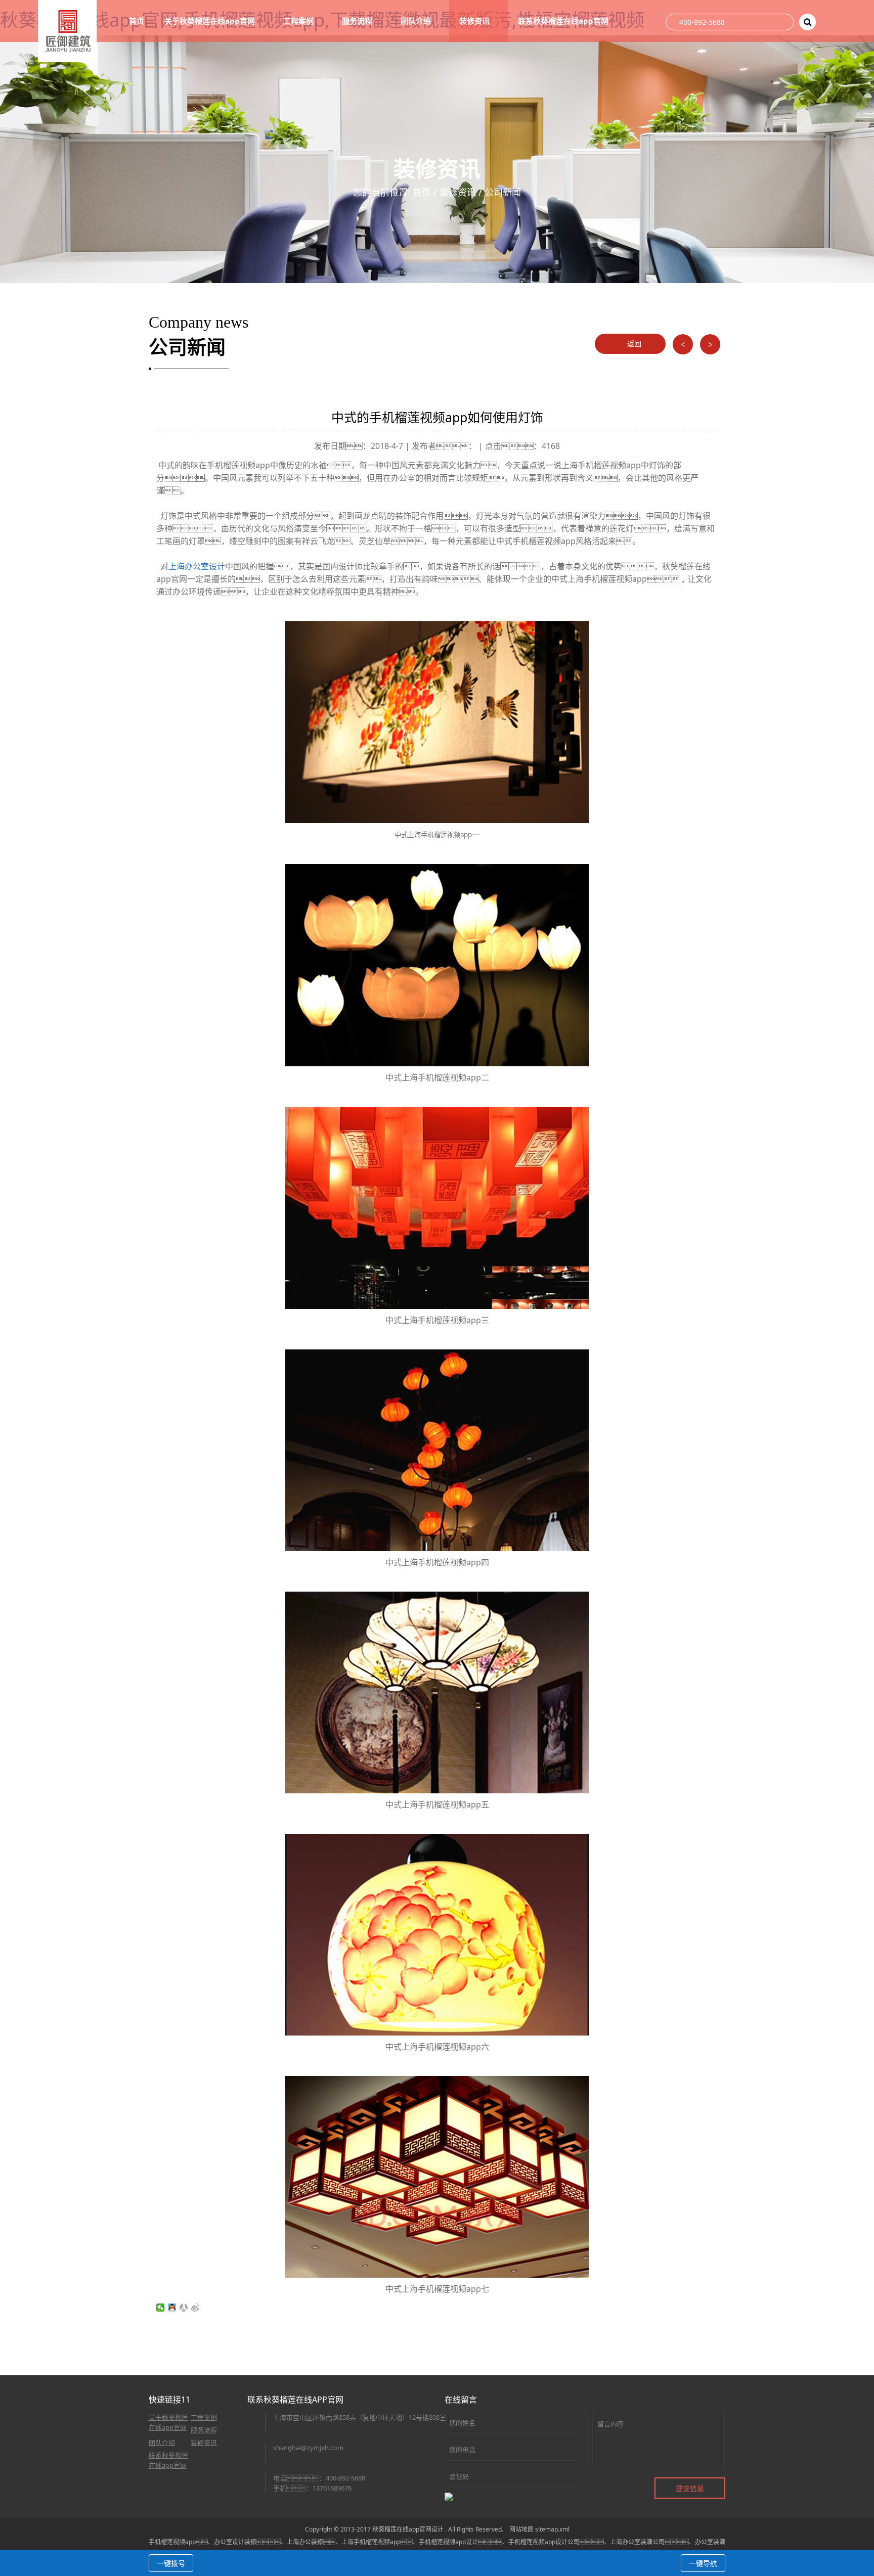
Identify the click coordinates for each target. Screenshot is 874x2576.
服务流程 (204, 2430)
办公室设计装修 (235, 2542)
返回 (633, 344)
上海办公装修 (305, 2542)
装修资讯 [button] (475, 21)
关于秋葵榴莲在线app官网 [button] (211, 21)
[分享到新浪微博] (195, 2308)
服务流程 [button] (358, 21)
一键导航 (703, 2563)
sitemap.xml (552, 2529)
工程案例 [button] (299, 21)
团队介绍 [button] (417, 21)
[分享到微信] (161, 2308)
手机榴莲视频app (172, 2542)
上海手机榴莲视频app (371, 2542)
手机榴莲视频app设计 (448, 2542)
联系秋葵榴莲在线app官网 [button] (564, 21)
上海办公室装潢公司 (637, 2542)
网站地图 (521, 2529)
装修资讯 (458, 192)
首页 (137, 21)
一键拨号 (171, 2563)
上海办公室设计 (197, 566)
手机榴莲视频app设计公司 (544, 2542)
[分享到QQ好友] (172, 2308)
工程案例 (204, 2417)
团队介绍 (162, 2443)
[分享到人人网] (184, 2308)
